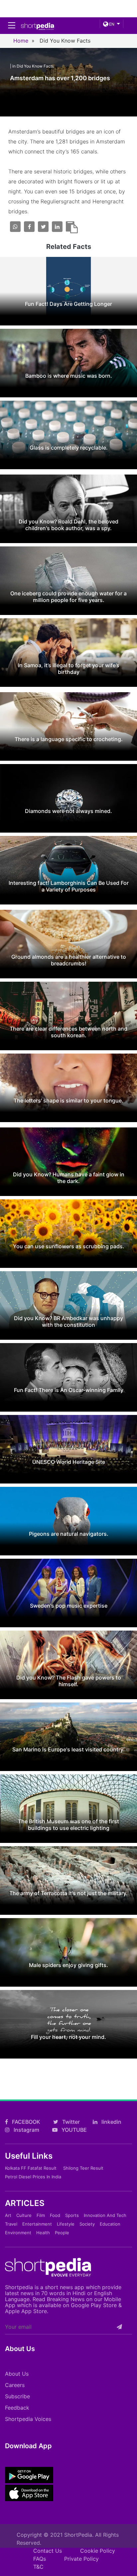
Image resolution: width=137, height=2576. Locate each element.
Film (41, 2215)
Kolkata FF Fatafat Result (31, 2168)
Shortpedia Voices (28, 2419)
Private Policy (81, 2559)
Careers (15, 2385)
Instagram (26, 2130)
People (62, 2233)
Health (43, 2233)
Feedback (17, 2408)
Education (110, 2224)
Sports (72, 2215)
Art (8, 2215)
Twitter (70, 2122)
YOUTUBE (73, 2130)
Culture (24, 2215)
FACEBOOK (25, 2122)
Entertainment (37, 2224)
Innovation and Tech (105, 2215)
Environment (18, 2233)
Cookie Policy (98, 2551)
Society (87, 2224)
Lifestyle (66, 2224)
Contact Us (48, 2551)
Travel (11, 2224)
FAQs (40, 2559)
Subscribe (17, 2396)
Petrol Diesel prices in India (33, 2177)
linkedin (111, 2122)
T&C (38, 2567)
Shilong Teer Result (83, 2168)
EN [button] (111, 24)
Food (55, 2215)
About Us (17, 2374)
